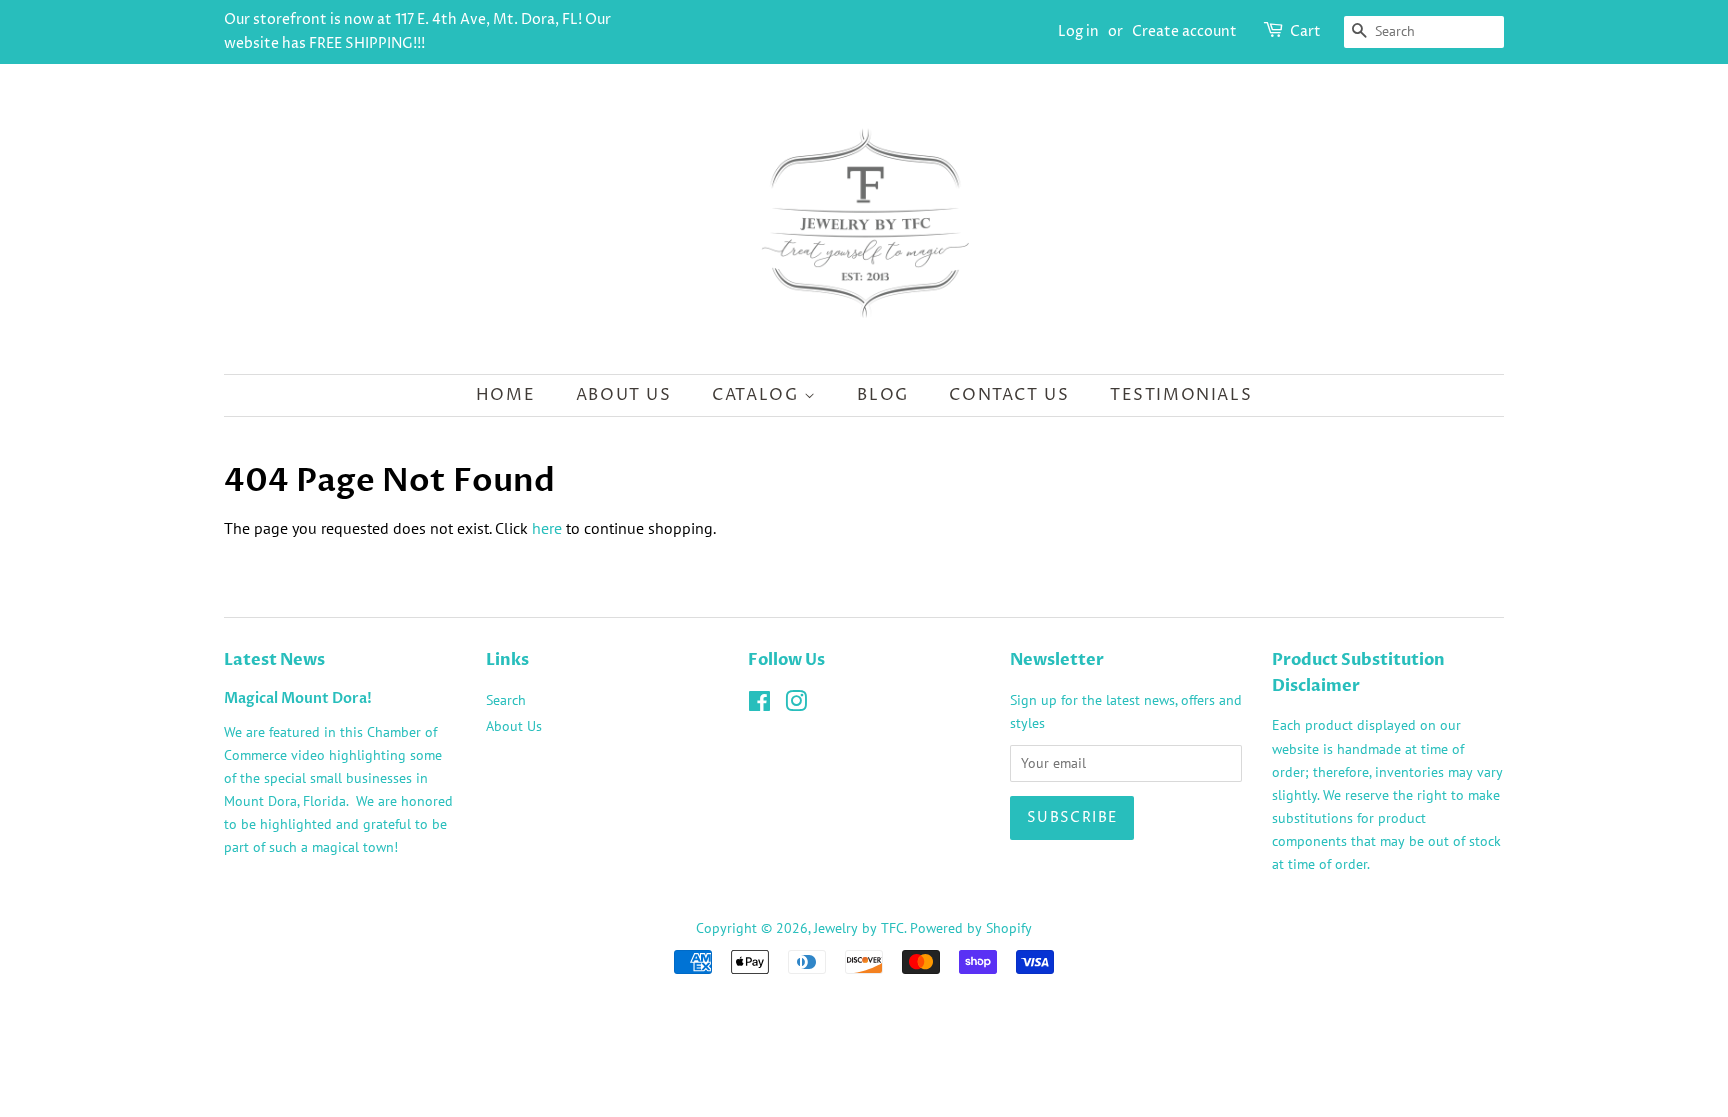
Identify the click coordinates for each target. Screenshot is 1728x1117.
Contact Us (1009, 395)
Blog (882, 395)
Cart (1305, 31)
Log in (1078, 31)
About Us (624, 395)
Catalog (758, 395)
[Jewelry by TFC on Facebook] (759, 705)
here (547, 528)
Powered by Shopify (971, 928)
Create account (1184, 31)
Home (505, 395)
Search (506, 700)
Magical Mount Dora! (298, 699)
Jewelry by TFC (859, 928)
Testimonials (1181, 395)
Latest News (274, 660)
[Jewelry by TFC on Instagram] (796, 705)
